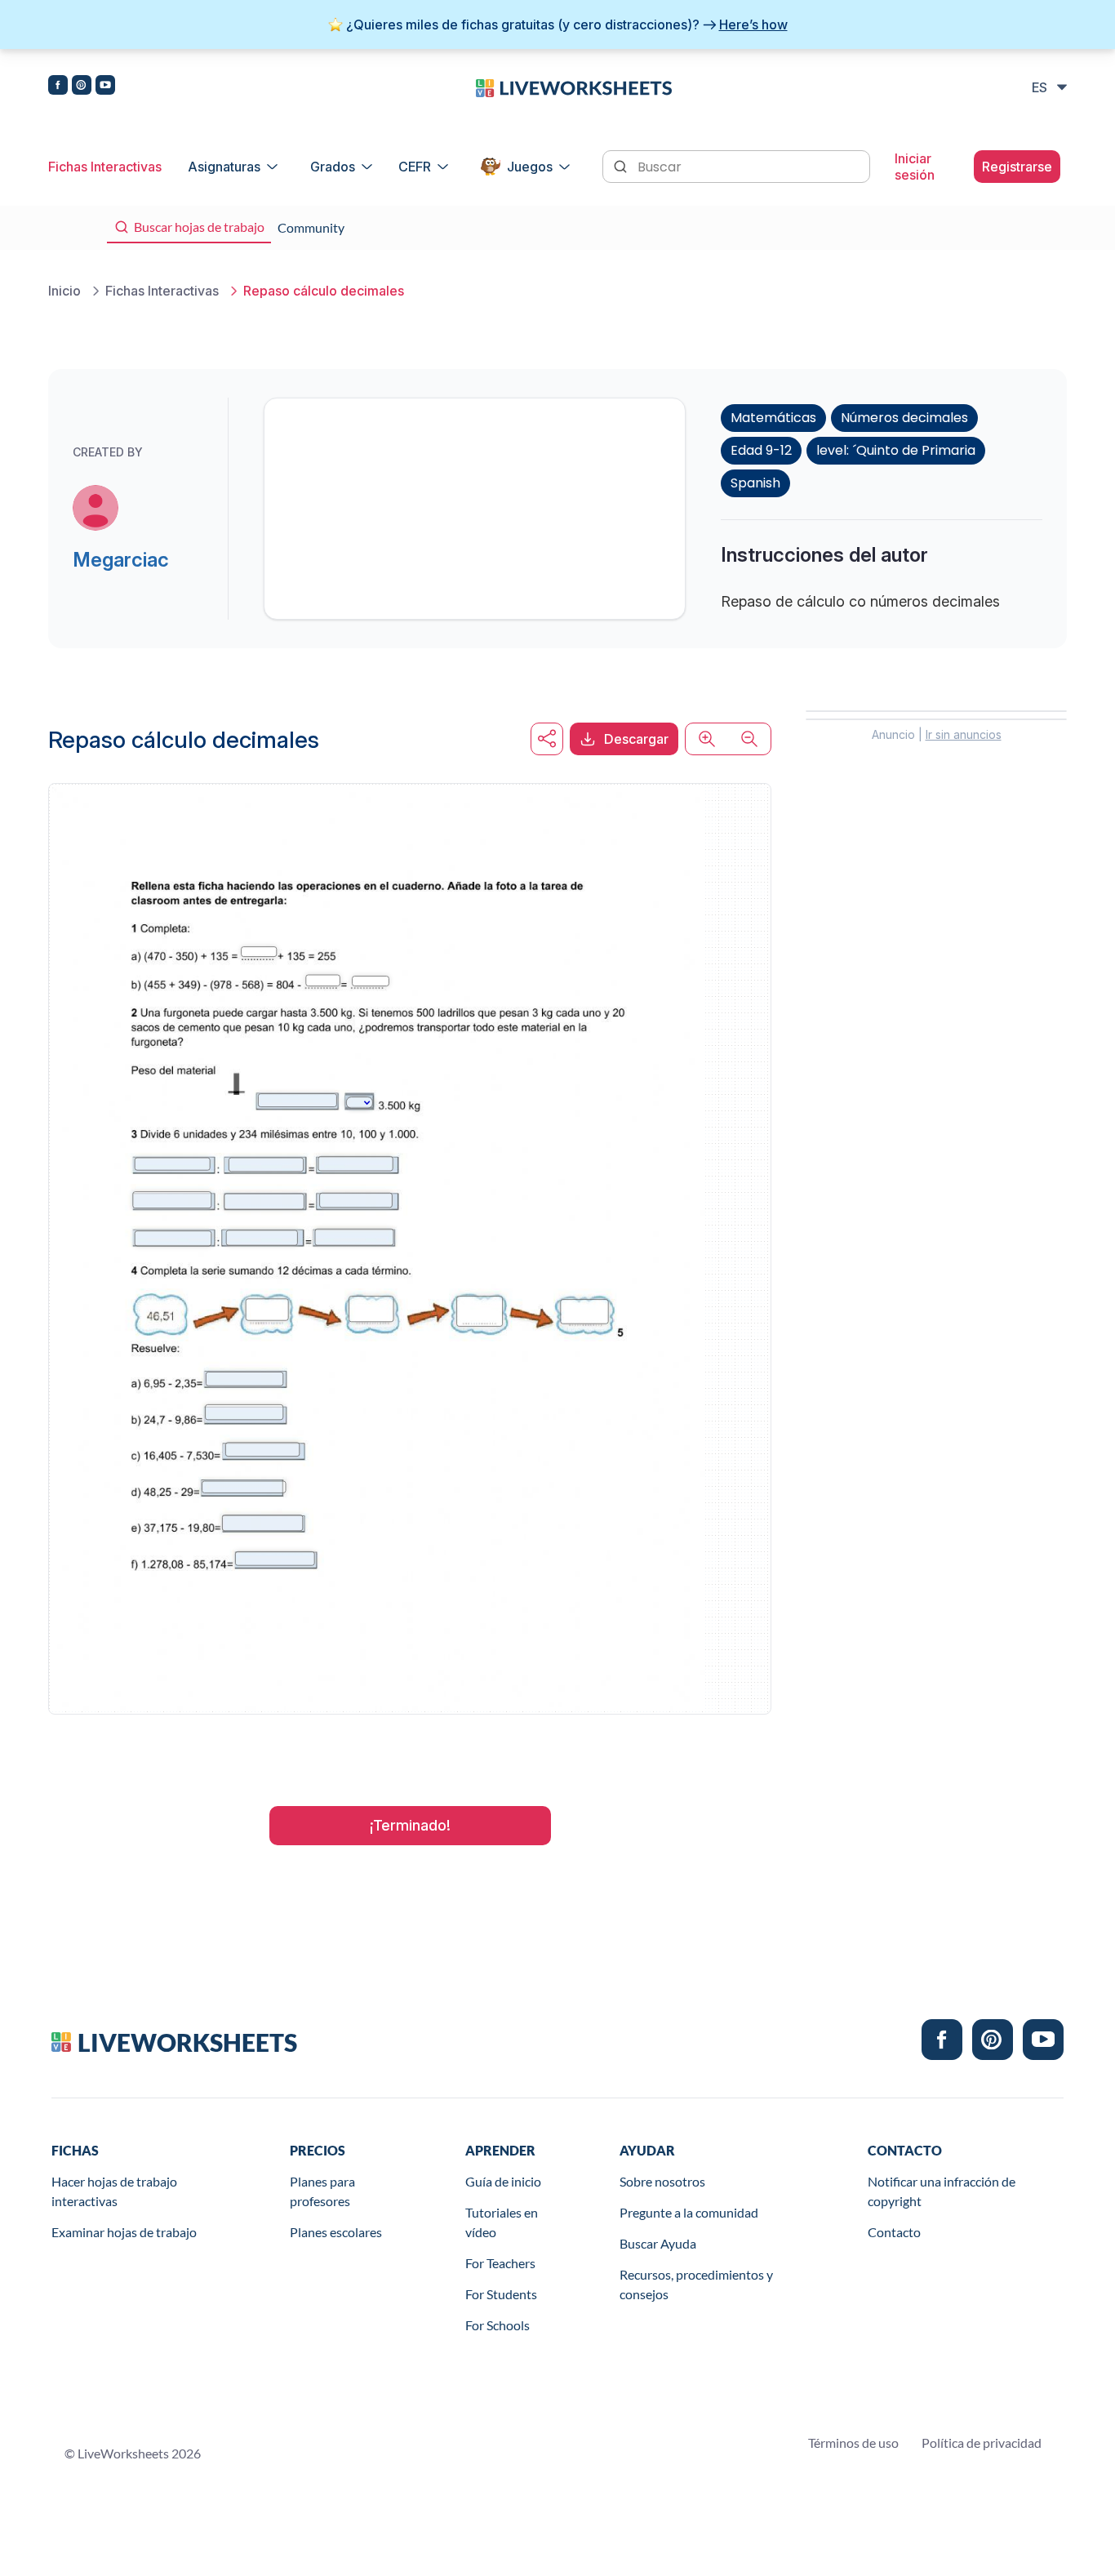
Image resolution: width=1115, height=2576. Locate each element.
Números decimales (904, 418)
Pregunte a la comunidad (689, 2212)
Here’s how (753, 24)
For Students (501, 2294)
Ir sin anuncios (964, 734)
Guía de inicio (503, 2181)
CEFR (415, 167)
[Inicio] (574, 87)
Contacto (894, 2232)
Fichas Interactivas (105, 167)
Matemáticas (773, 418)
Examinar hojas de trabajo (124, 2232)
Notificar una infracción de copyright (942, 2191)
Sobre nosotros (662, 2181)
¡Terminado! (410, 1825)
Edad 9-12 (761, 450)
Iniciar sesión (915, 167)
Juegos (530, 167)
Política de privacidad (982, 2443)
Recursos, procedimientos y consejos (696, 2284)
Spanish (755, 483)
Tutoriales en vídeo (502, 2222)
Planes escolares (336, 2232)
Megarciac (121, 560)
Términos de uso (853, 2443)
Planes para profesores (322, 2191)
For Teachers (500, 2263)
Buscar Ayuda (658, 2243)
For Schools (498, 2325)
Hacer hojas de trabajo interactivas (114, 2191)
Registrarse (1017, 167)
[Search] (622, 165)
